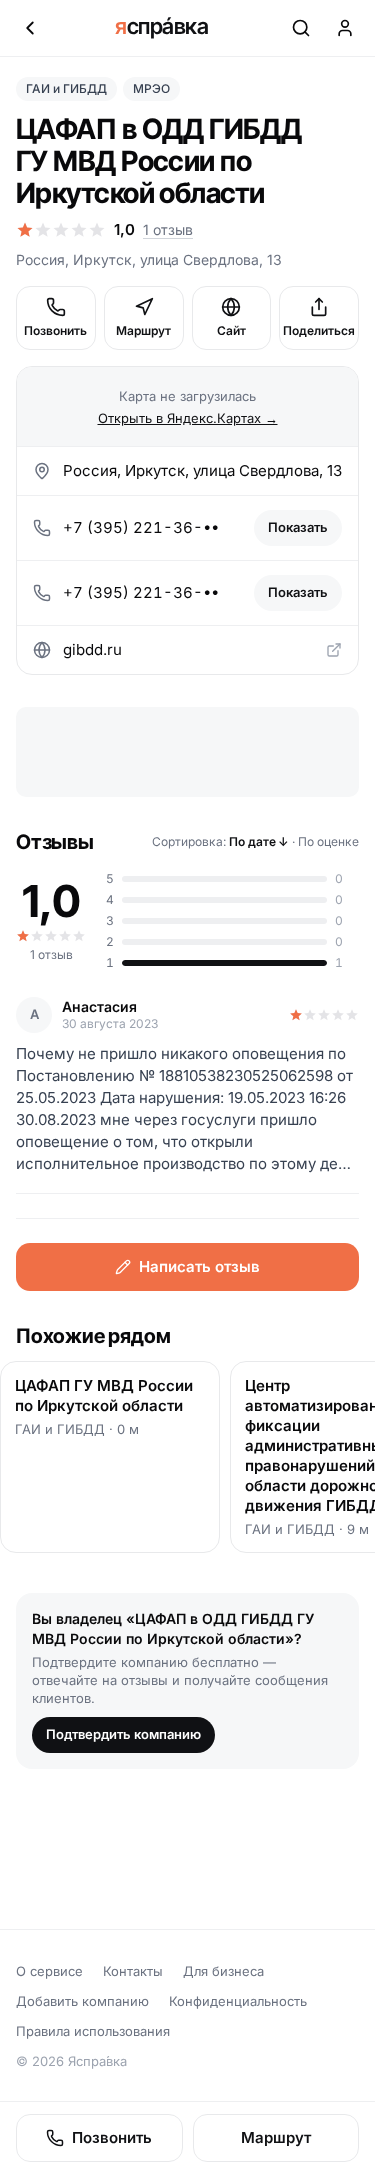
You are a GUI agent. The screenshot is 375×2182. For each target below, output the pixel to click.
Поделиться (319, 330)
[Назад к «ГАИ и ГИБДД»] (30, 28)
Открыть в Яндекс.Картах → (188, 418)
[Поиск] (301, 28)
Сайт (231, 330)
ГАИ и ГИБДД (66, 88)
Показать (298, 527)
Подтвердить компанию (123, 1734)
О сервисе (49, 1971)
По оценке (328, 841)
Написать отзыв (199, 1266)
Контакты (133, 1971)
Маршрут (143, 330)
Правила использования (93, 2031)
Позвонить (55, 330)
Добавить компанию (82, 2001)
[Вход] (345, 28)
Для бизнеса (223, 1971)
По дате (259, 841)
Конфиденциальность (238, 2001)
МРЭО (151, 88)
